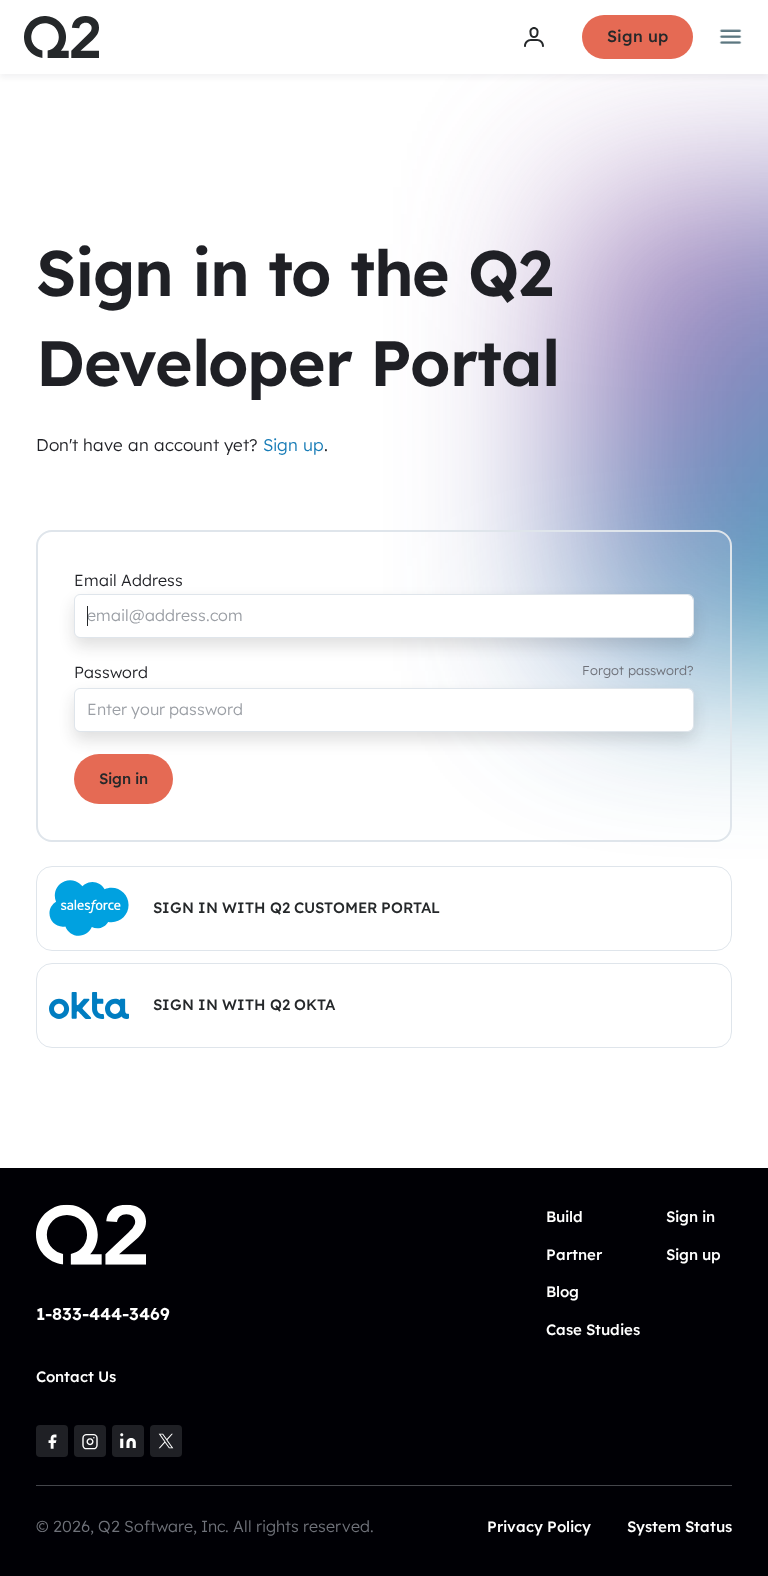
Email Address (128, 580)
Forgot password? (638, 670)
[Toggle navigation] (731, 37)
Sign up (637, 36)
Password (111, 672)
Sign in (123, 778)
